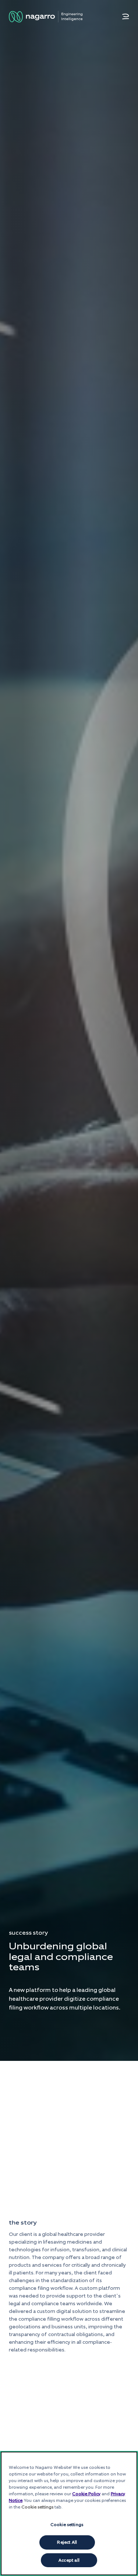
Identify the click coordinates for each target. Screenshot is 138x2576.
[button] (126, 17)
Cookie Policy (86, 2494)
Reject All (67, 2542)
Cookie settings (67, 2525)
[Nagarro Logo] (46, 17)
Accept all (69, 2560)
